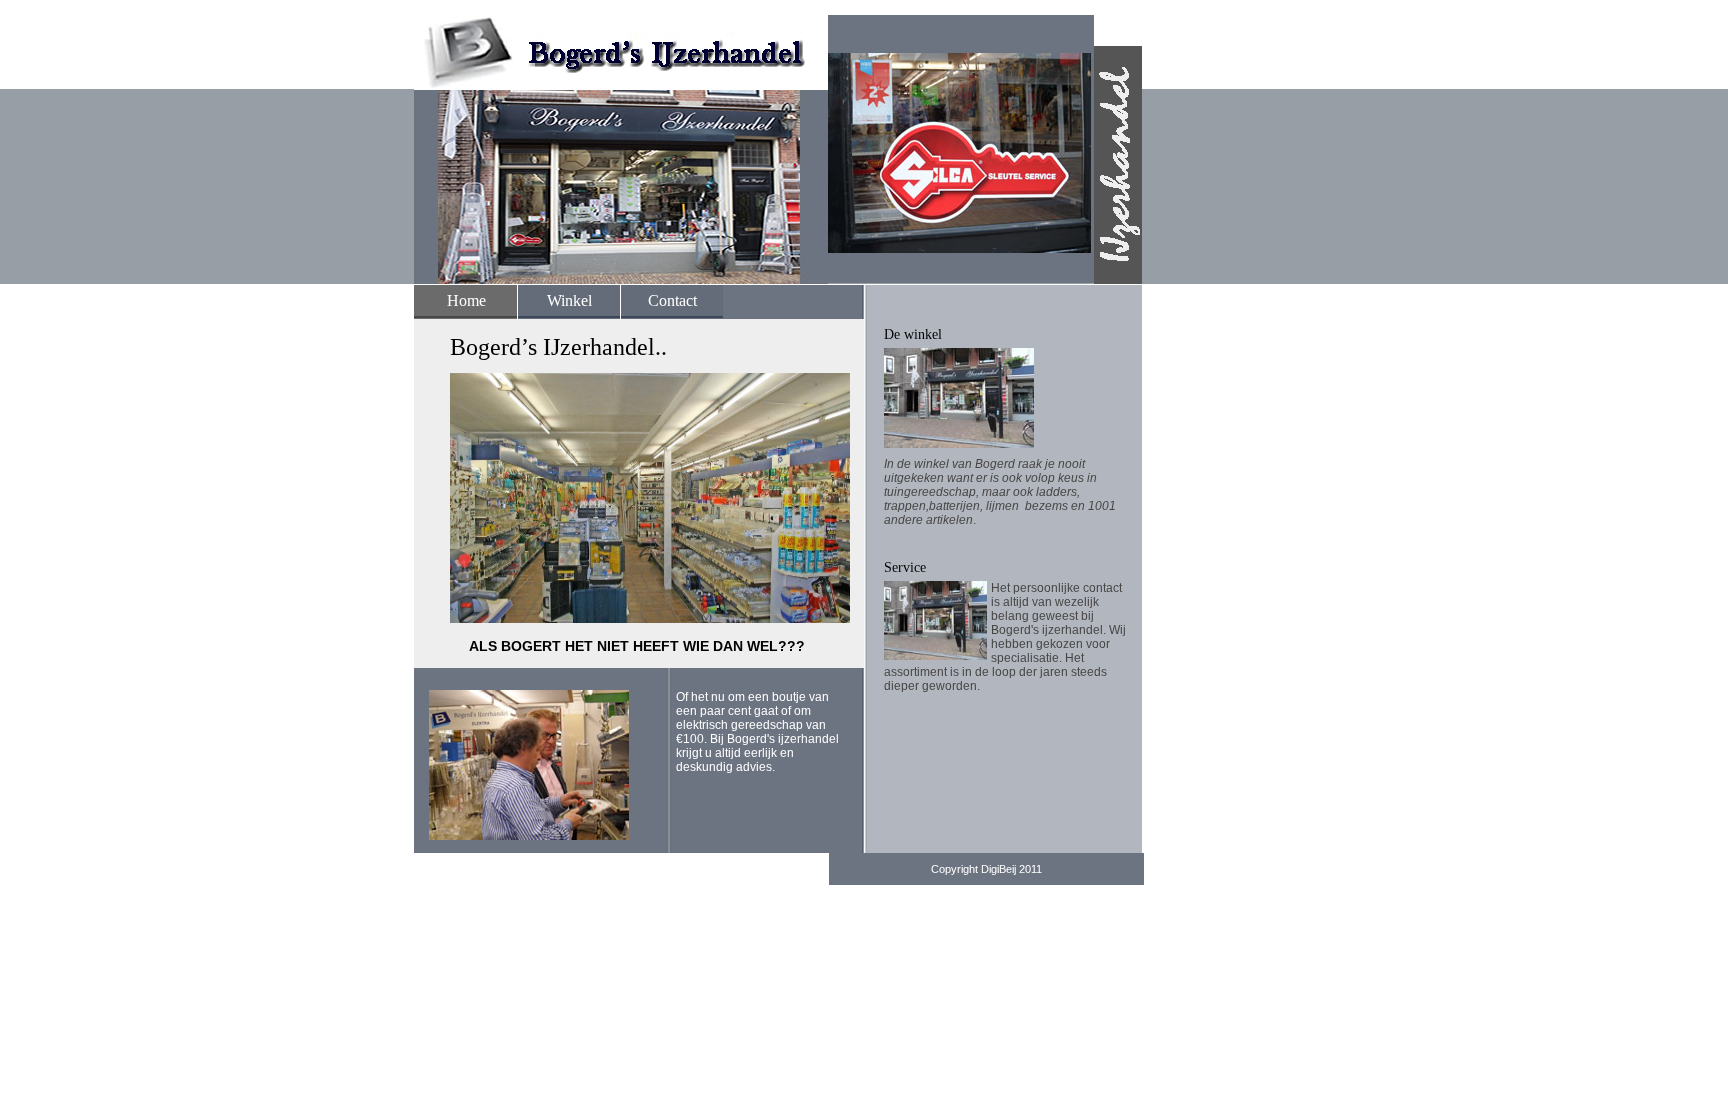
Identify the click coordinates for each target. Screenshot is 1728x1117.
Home (466, 300)
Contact (672, 300)
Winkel (569, 300)
